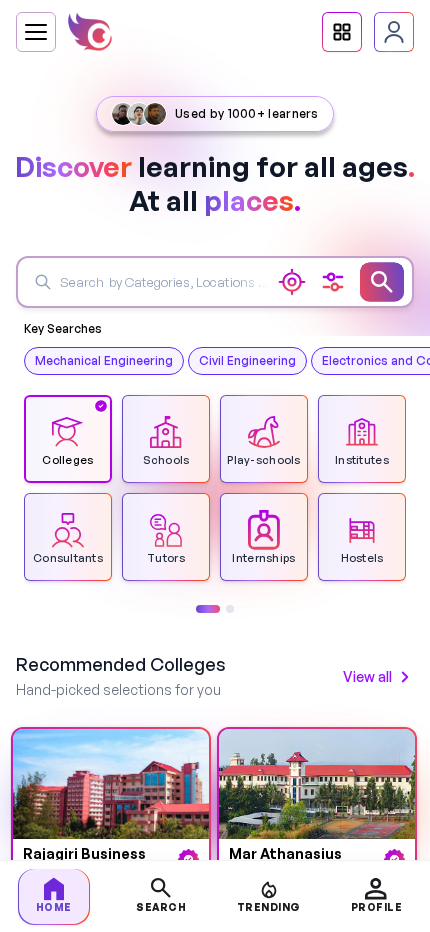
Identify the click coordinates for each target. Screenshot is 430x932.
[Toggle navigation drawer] (36, 32)
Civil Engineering (247, 360)
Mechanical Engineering (104, 360)
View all (367, 676)
